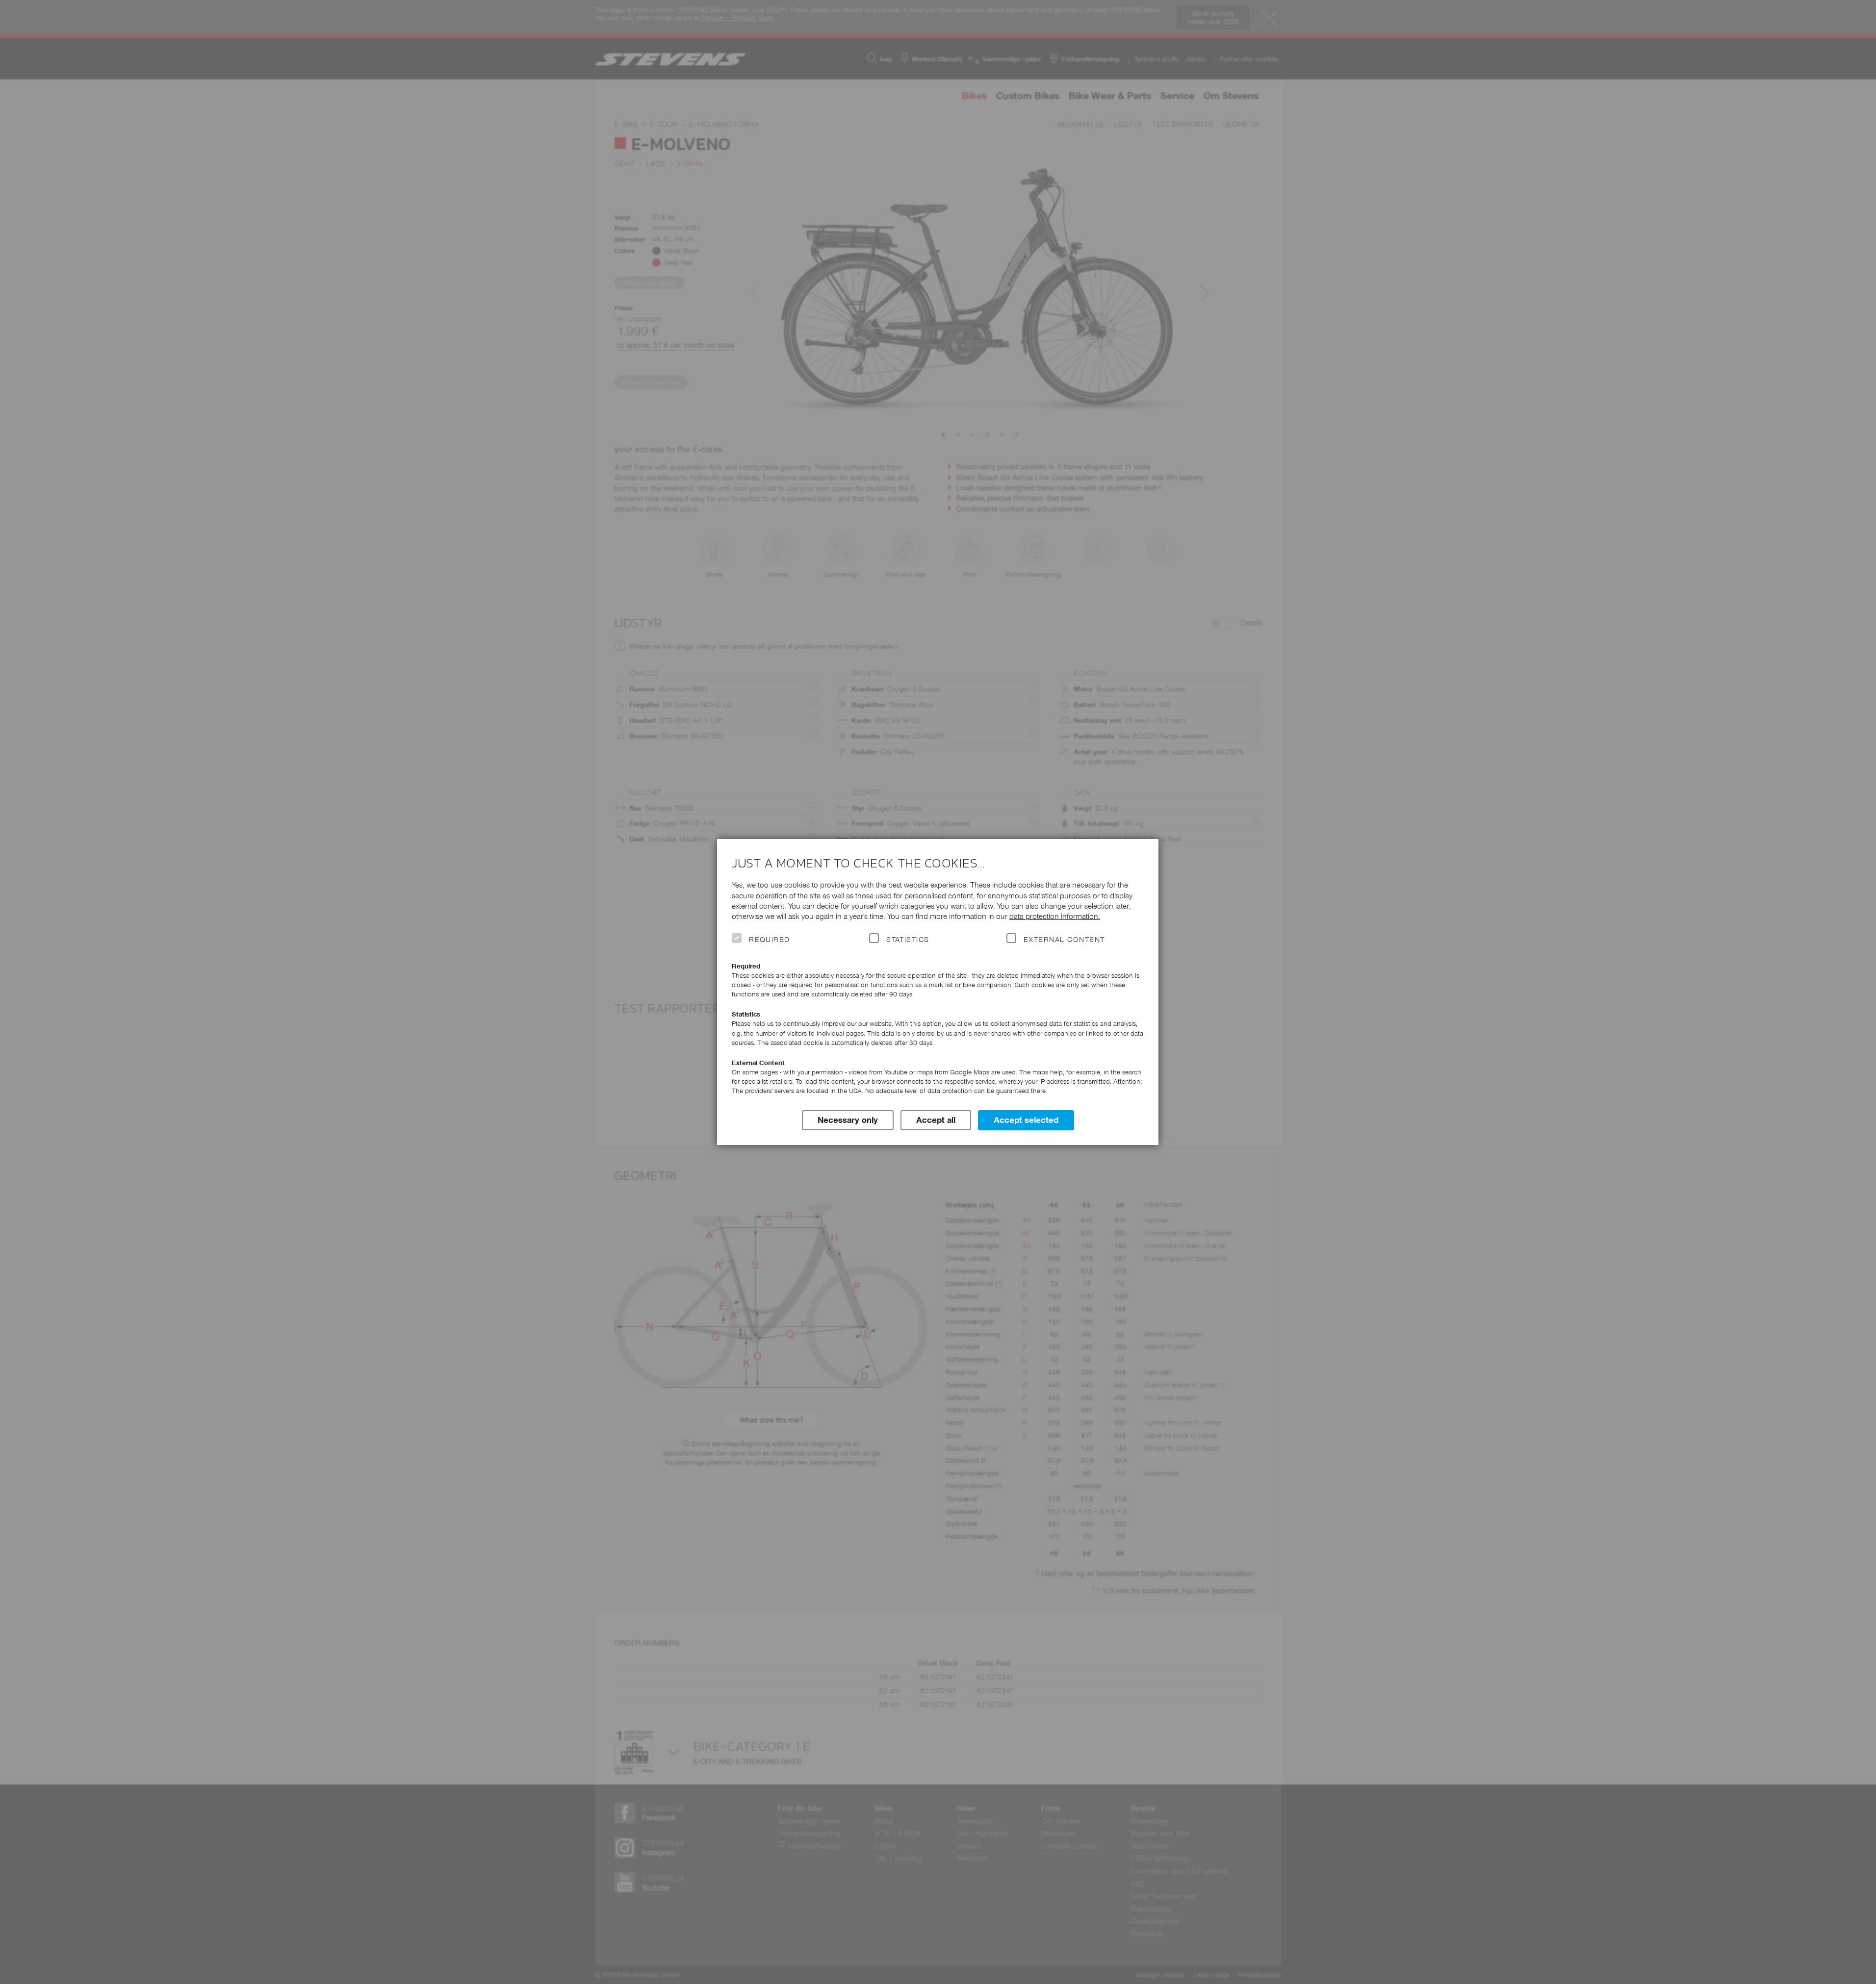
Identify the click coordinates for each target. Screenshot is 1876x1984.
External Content (1064, 940)
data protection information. (1055, 916)
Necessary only (848, 1120)
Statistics (908, 940)
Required (770, 940)
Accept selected (1026, 1120)
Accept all (936, 1120)
